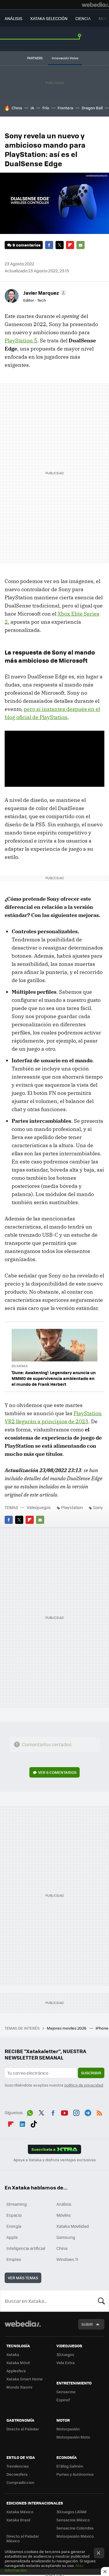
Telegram (88, 2112)
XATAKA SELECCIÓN (49, 18)
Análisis (64, 2204)
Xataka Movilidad (73, 2226)
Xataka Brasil (18, 2520)
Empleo (14, 2259)
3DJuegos (65, 2354)
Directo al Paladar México (23, 2538)
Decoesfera (17, 2474)
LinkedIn (22, 2123)
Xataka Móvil (18, 2363)
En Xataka (20, 1366)
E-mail (81, 245)
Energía (14, 2226)
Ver (57, 1772)
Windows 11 (67, 2259)
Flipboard (70, 245)
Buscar (101, 2301)
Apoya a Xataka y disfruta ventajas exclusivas (55, 2160)
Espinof (63, 2400)
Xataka (13, 2354)
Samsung (66, 2237)
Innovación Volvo (65, 58)
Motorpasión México (75, 2536)
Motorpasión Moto (73, 2437)
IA (32, 108)
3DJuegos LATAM (72, 2512)
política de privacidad (84, 2085)
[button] (44, 293)
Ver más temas (23, 2278)
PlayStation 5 (21, 340)
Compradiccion (20, 2482)
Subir (87, 2324)
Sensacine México (73, 2520)
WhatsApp (30, 2112)
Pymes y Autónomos (75, 2474)
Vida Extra (66, 2363)
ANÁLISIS (14, 18)
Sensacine (66, 2392)
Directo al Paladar (23, 2429)
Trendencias (18, 2466)
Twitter (60, 245)
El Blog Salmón (70, 2466)
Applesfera (16, 2371)
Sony (98, 1507)
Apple (12, 2237)
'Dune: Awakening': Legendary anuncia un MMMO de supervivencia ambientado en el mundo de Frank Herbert (54, 1378)
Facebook (49, 245)
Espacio (14, 2215)
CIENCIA (83, 18)
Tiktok (34, 2123)
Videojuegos (39, 1507)
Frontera (65, 108)
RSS (99, 2112)
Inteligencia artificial (26, 2248)
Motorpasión (68, 2429)
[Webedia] (95, 5)
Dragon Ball (92, 108)
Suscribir (91, 2073)
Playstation (72, 1507)
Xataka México (20, 2512)
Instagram (76, 2112)
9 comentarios (26, 245)
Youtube (65, 2112)
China (17, 108)
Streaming (17, 2204)
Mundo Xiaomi (19, 2387)
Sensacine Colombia (75, 2528)
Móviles (64, 2215)
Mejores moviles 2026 (67, 2028)
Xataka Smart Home (25, 2379)
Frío (46, 108)
